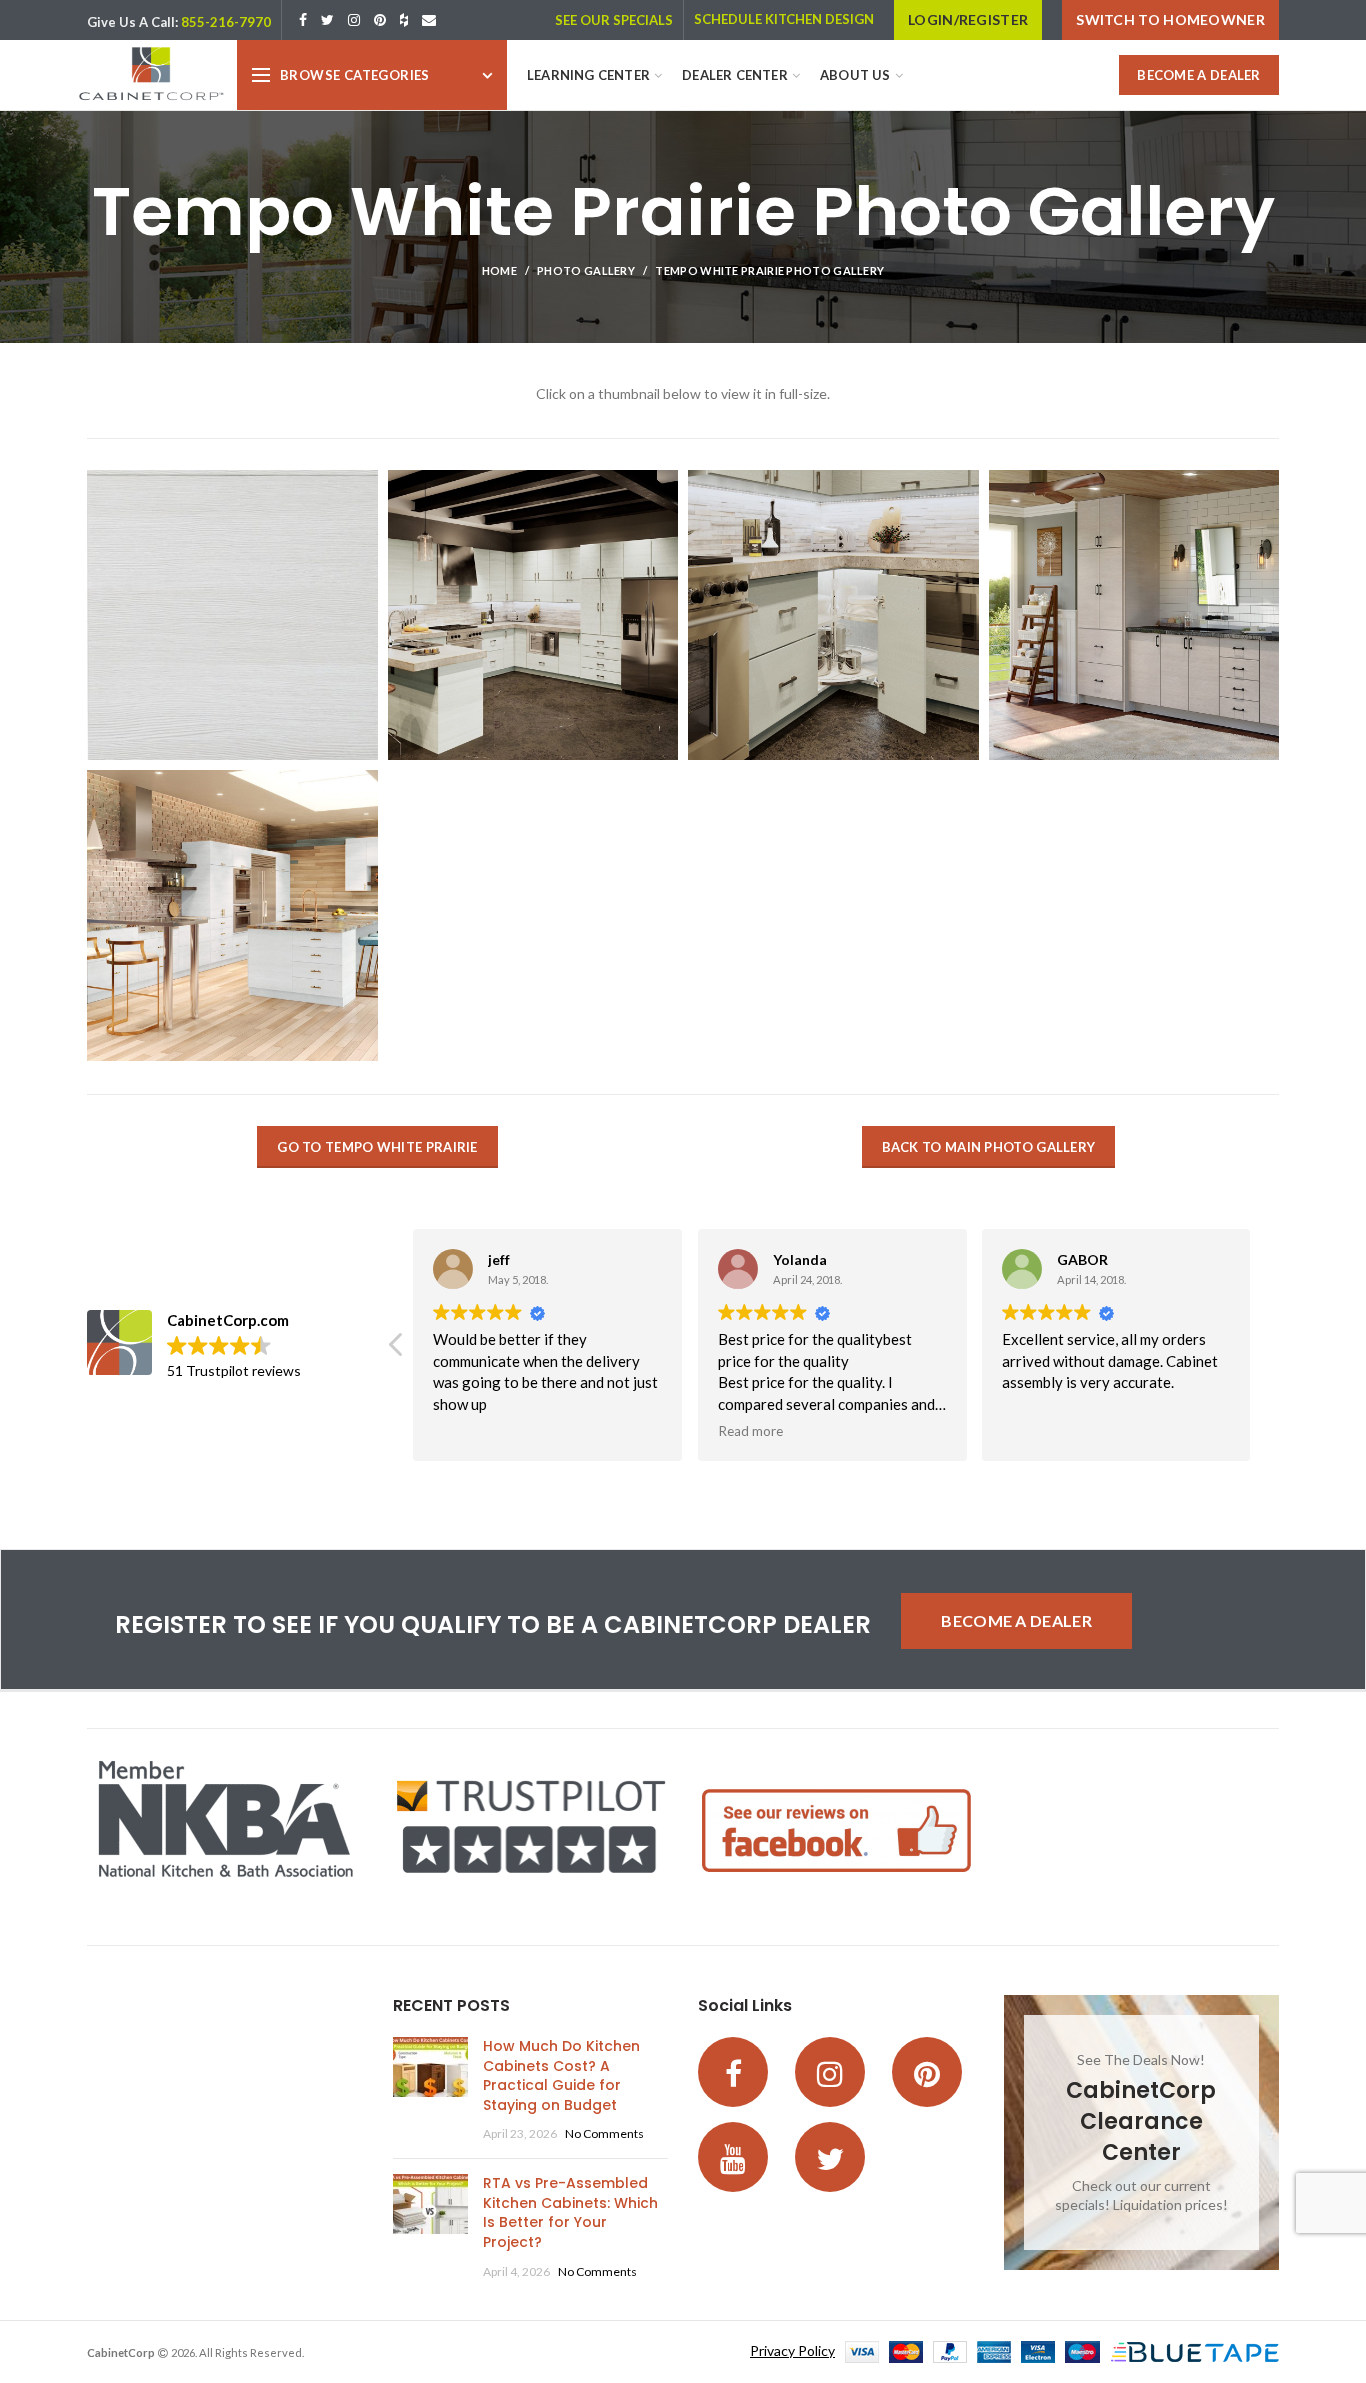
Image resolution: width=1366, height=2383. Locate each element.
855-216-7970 (226, 22)
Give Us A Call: (132, 22)
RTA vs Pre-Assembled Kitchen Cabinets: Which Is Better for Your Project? (570, 2212)
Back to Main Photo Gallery (989, 1147)
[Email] (429, 20)
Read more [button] (754, 1431)
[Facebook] (303, 20)
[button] (1267, 1350)
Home (499, 270)
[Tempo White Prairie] (533, 615)
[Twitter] (327, 20)
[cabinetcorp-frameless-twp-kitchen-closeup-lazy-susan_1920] (833, 615)
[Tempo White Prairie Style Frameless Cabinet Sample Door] (232, 615)
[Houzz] (404, 20)
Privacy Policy (792, 2350)
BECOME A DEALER (1199, 75)
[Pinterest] (380, 20)
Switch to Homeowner (1170, 19)
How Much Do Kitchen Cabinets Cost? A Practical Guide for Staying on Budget (561, 2075)
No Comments (604, 2133)
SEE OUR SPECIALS (614, 20)
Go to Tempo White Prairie (377, 1147)
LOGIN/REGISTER (968, 19)
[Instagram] (354, 20)
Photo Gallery (586, 270)
